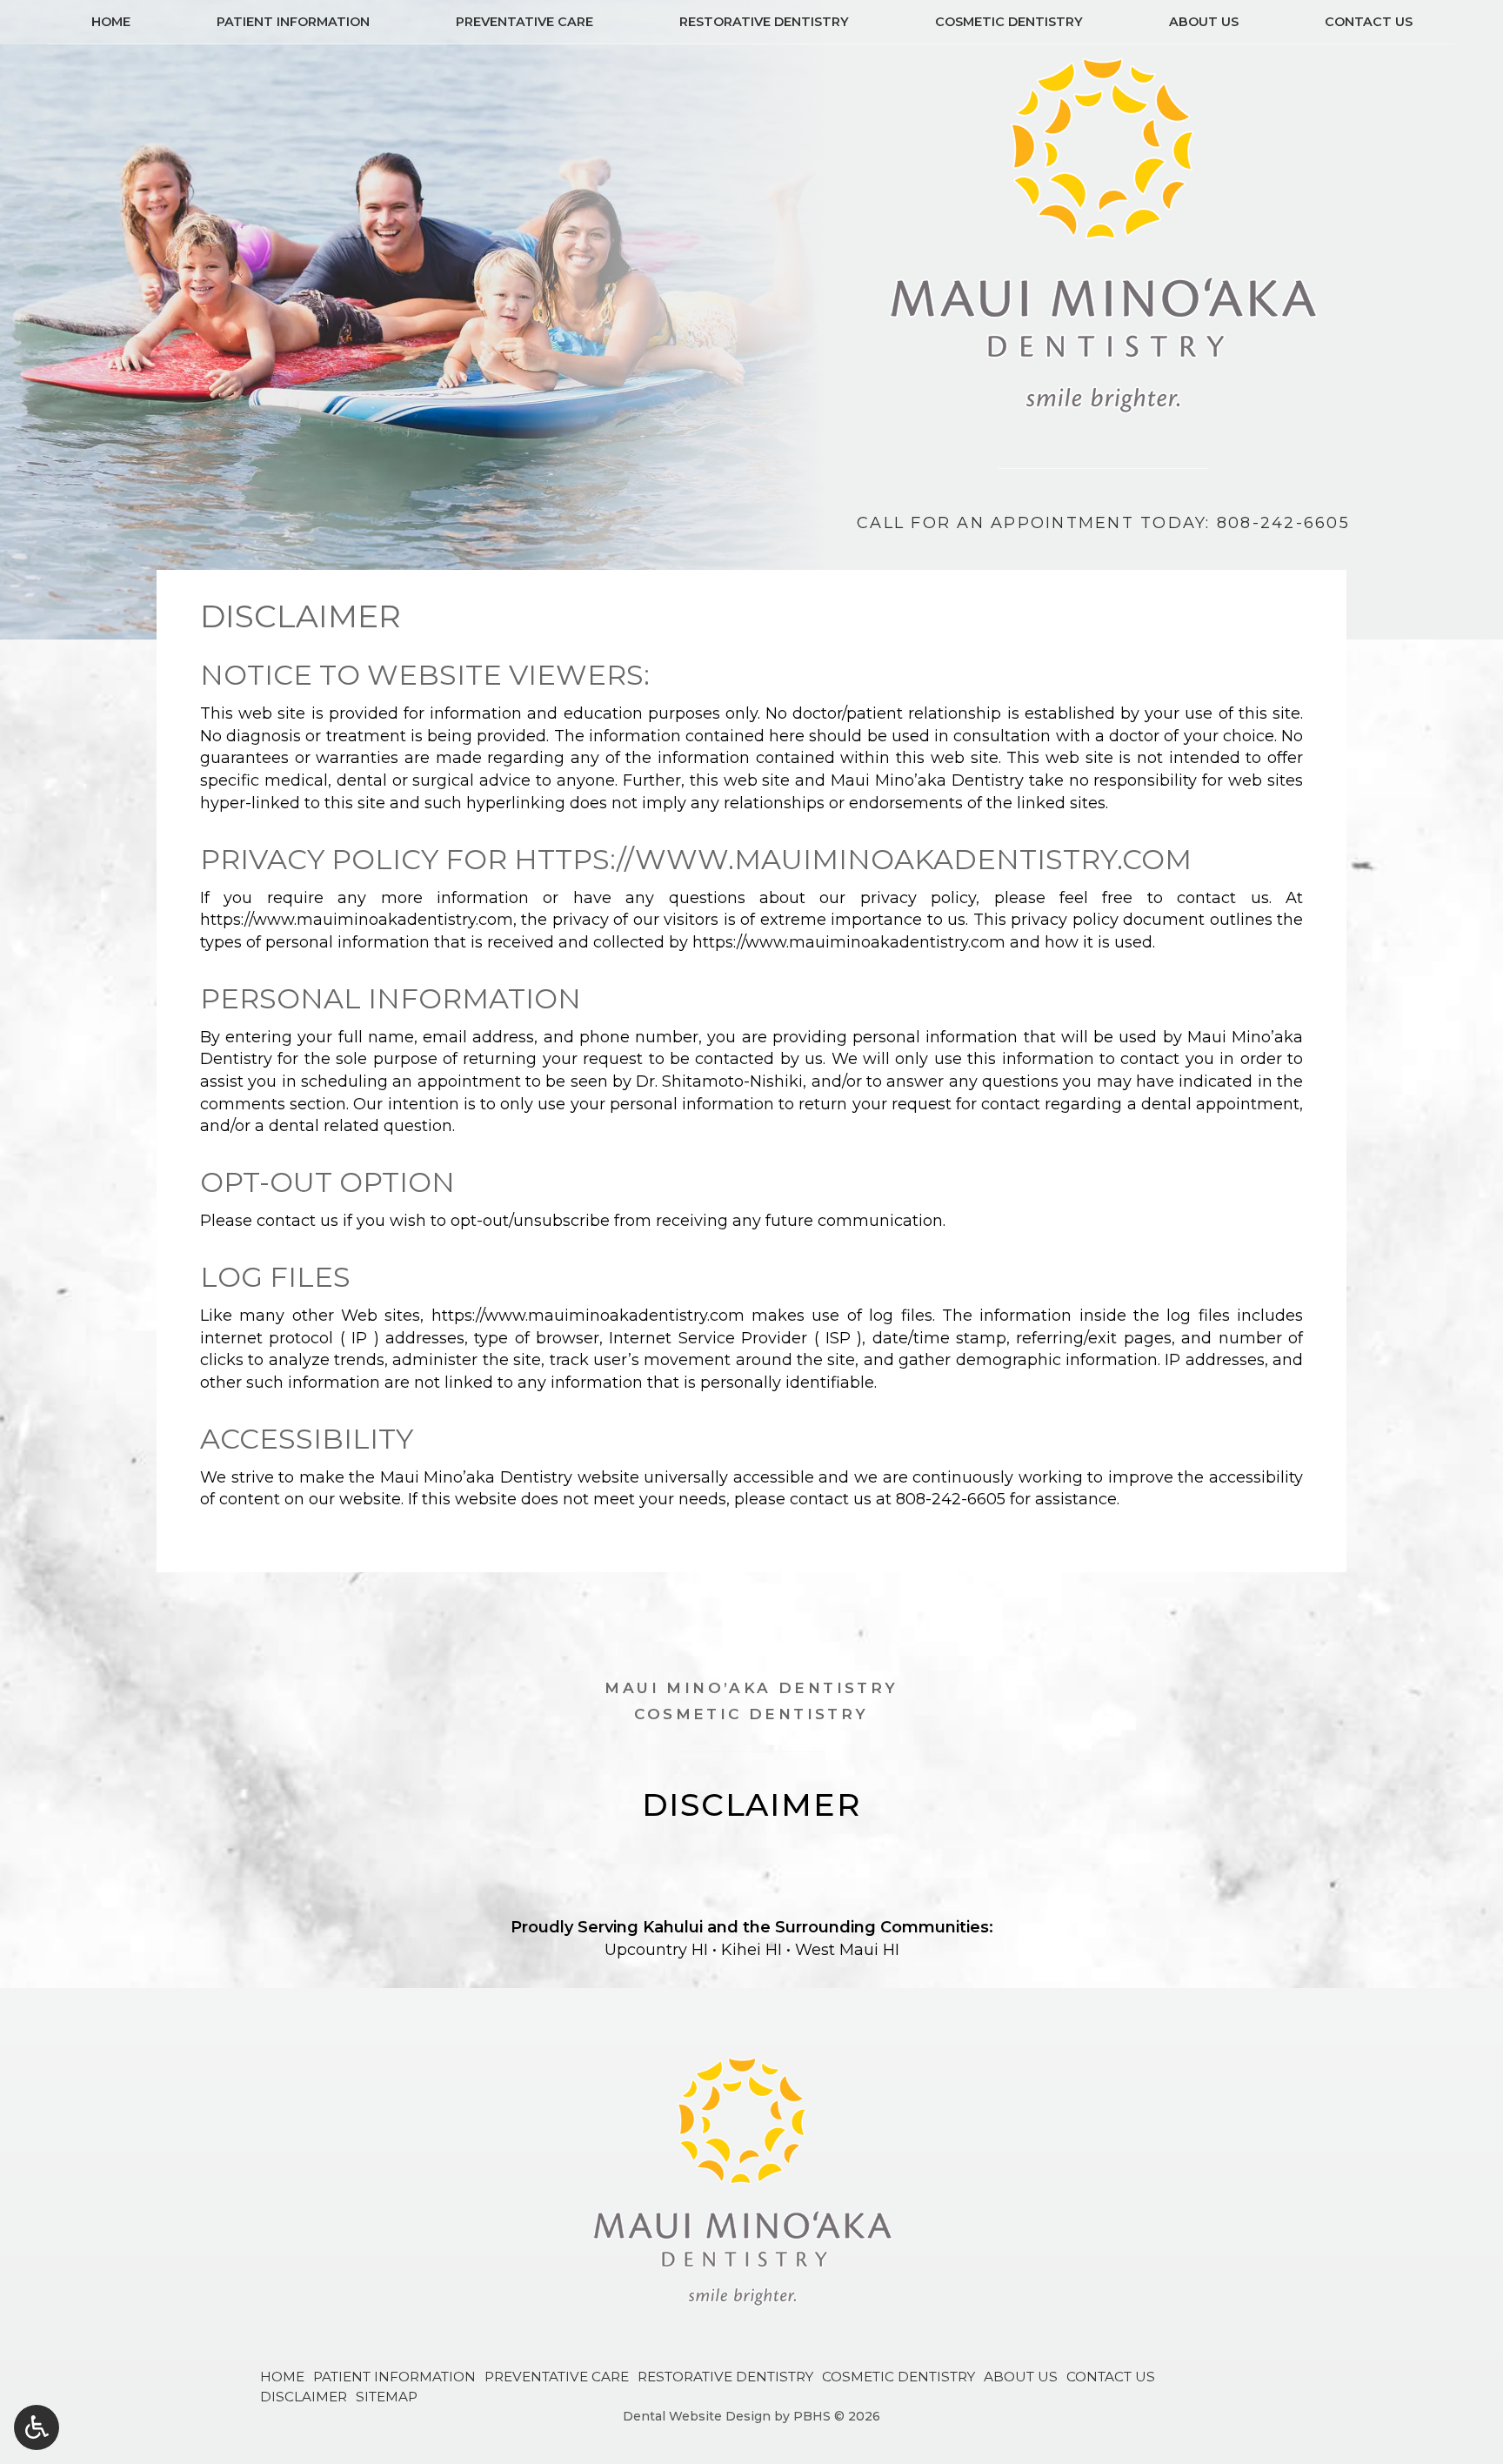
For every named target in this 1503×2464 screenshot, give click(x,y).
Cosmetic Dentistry (1009, 22)
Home (111, 22)
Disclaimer (304, 2397)
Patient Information (293, 22)
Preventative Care (524, 22)
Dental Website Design (697, 2416)
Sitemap (387, 2397)
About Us (1204, 22)
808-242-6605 (951, 1499)
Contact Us (1369, 22)
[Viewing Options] (37, 2427)
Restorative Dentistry (764, 22)
